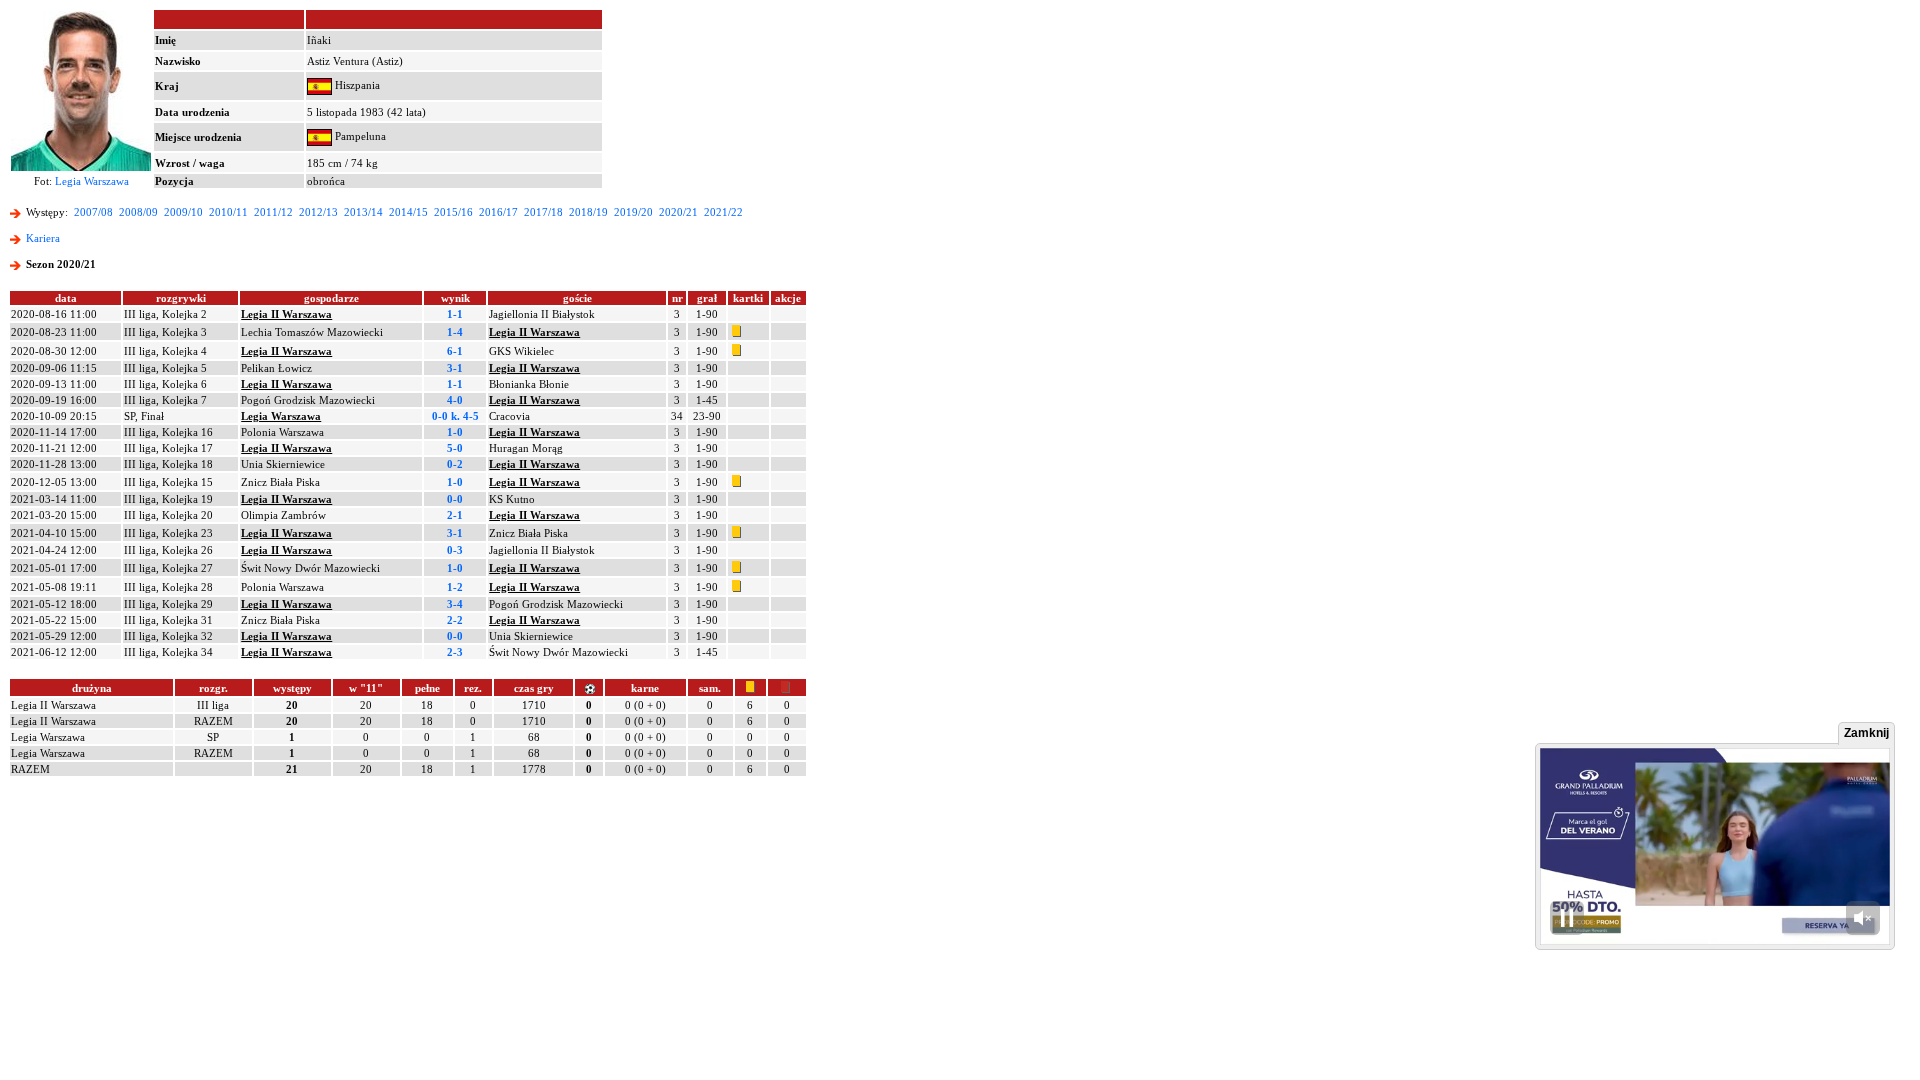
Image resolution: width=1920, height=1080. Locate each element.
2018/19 (588, 212)
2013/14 (363, 212)
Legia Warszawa (92, 181)
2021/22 (723, 212)
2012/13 (318, 212)
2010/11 (228, 212)
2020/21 (678, 212)
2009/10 (183, 212)
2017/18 (543, 212)
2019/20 (633, 212)
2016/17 (498, 212)
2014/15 (408, 212)
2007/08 (93, 212)
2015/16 (453, 212)
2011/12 (273, 212)
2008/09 (138, 212)
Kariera (43, 238)
